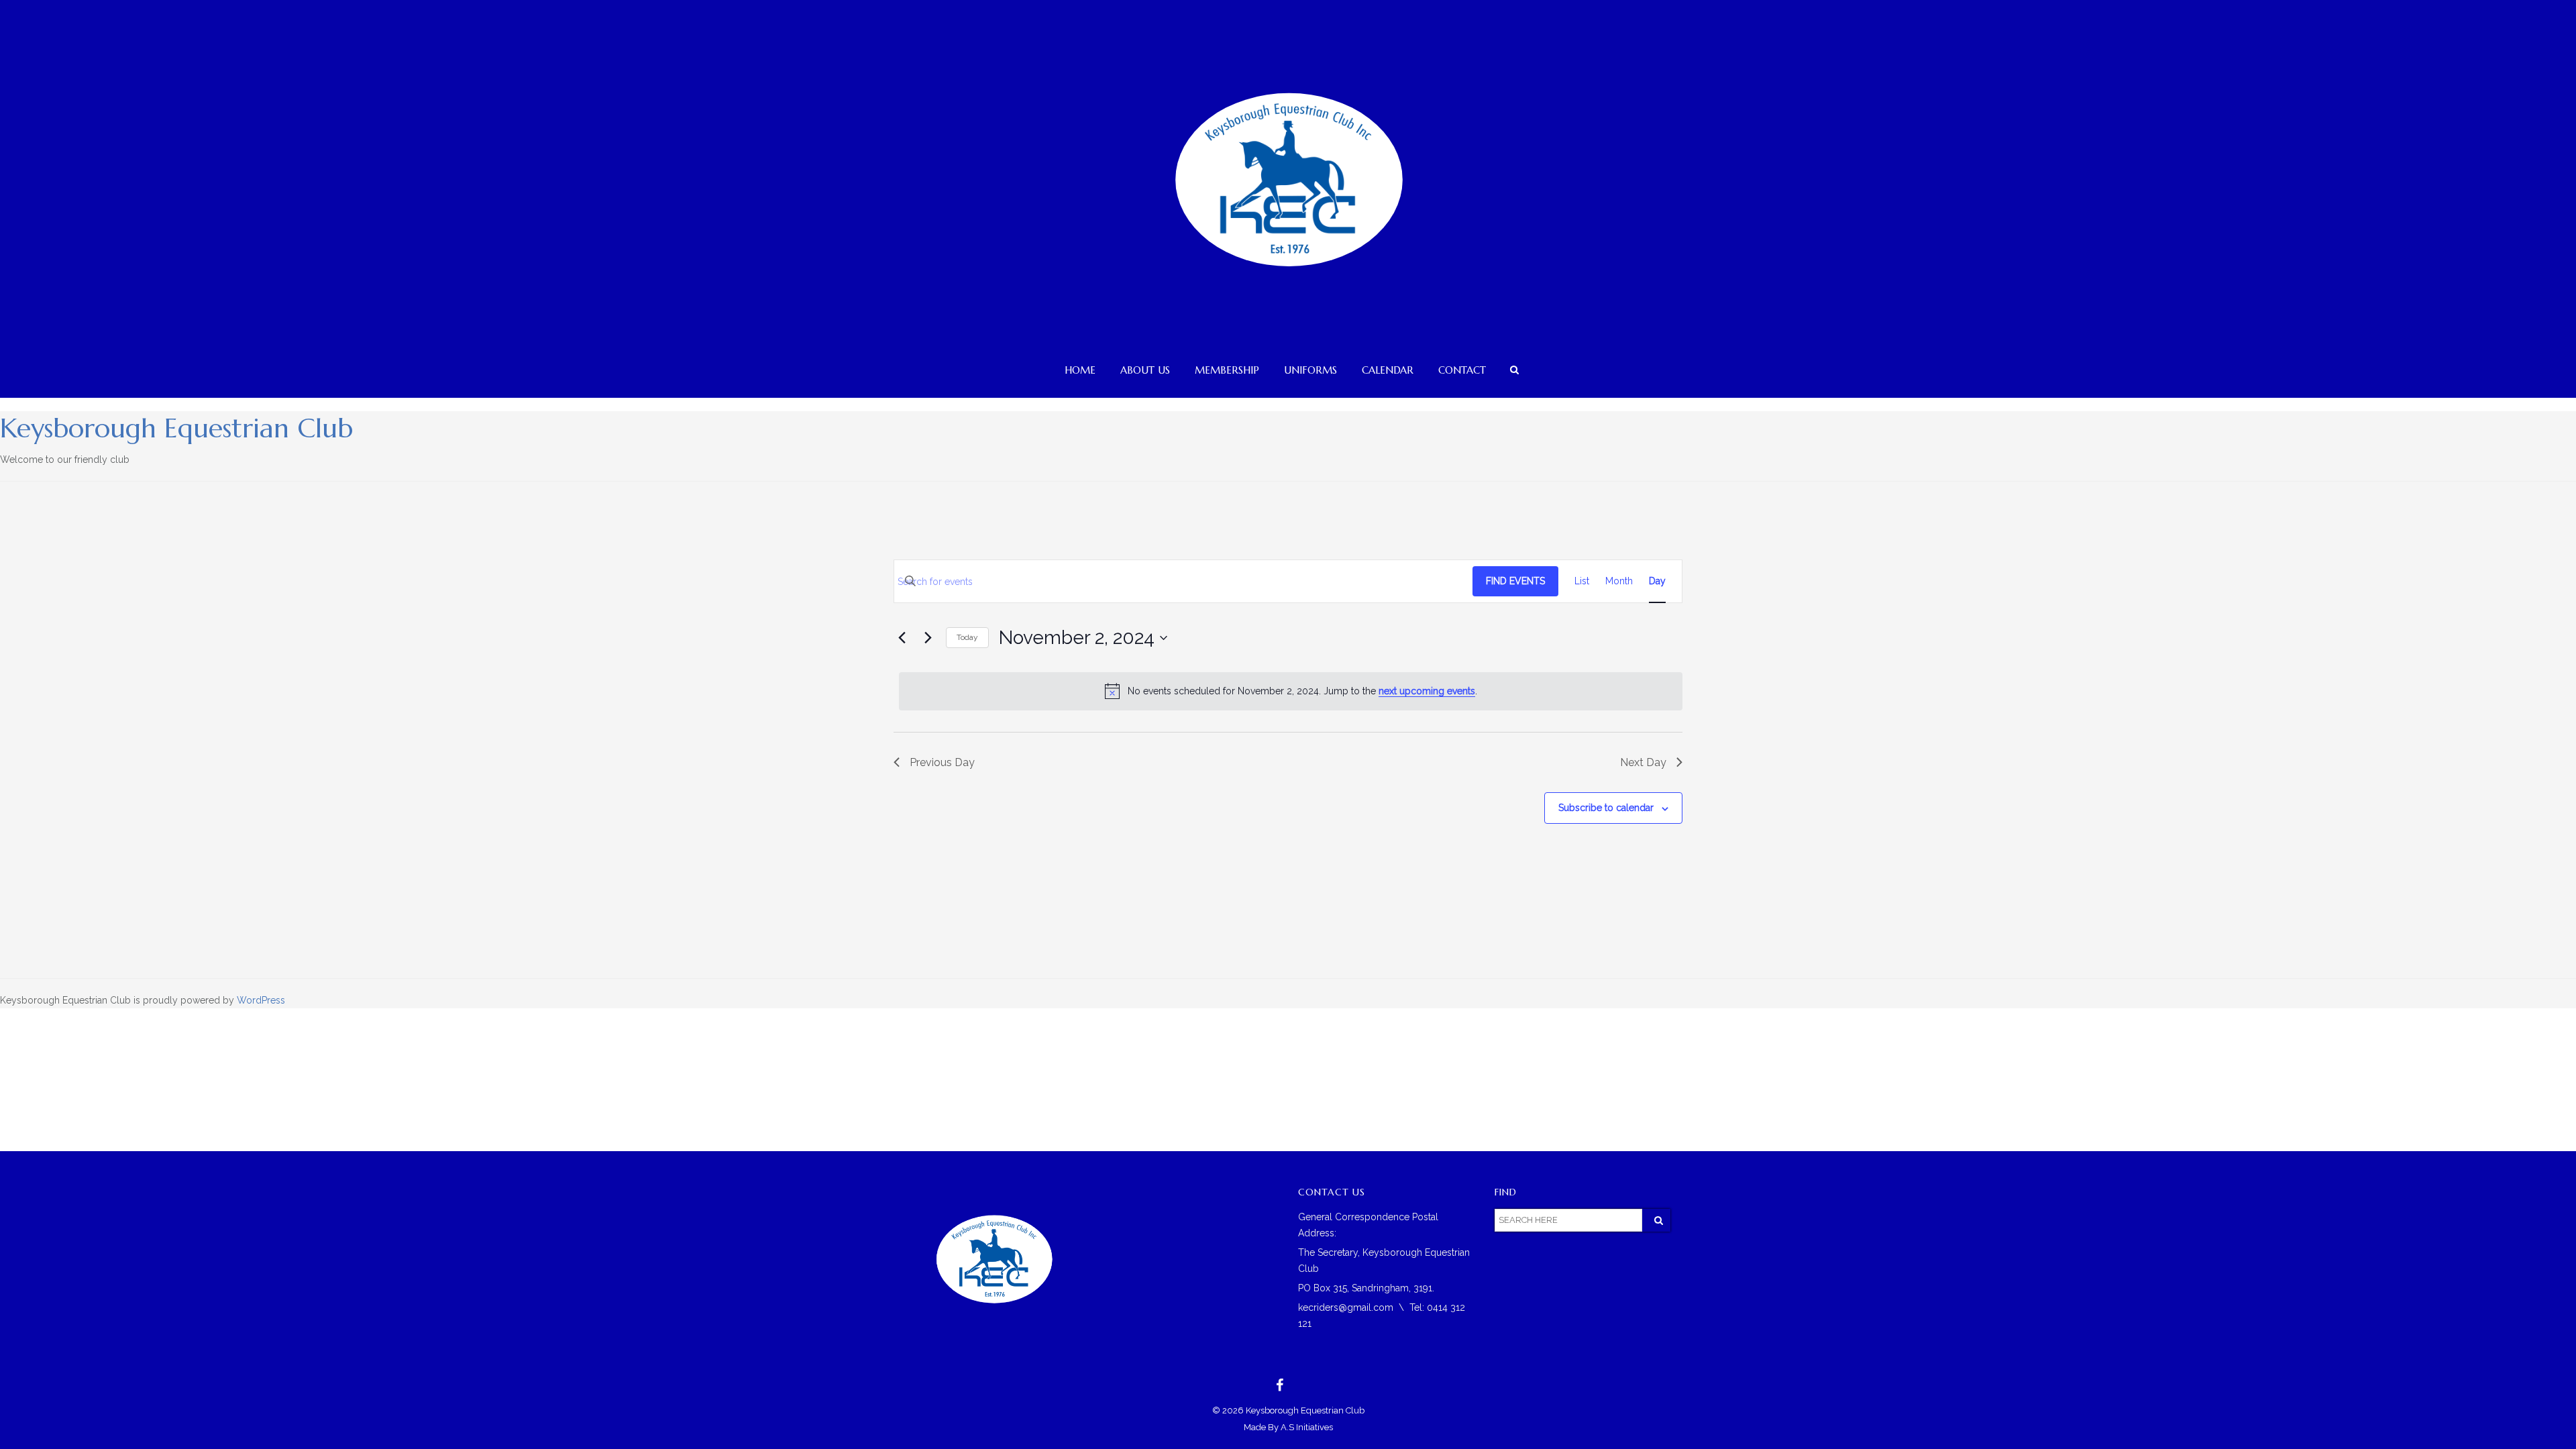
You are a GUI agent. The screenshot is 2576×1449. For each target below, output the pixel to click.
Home (1080, 370)
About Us (1145, 370)
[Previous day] (902, 638)
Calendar (1388, 370)
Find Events (1515, 581)
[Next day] (928, 638)
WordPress (261, 1000)
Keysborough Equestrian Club (176, 428)
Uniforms (1310, 370)
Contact (1462, 370)
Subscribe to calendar (1606, 808)
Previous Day (942, 762)
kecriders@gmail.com (1346, 1307)
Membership (1227, 370)
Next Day (1643, 762)
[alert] (1291, 691)
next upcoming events (1427, 691)
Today (967, 637)
